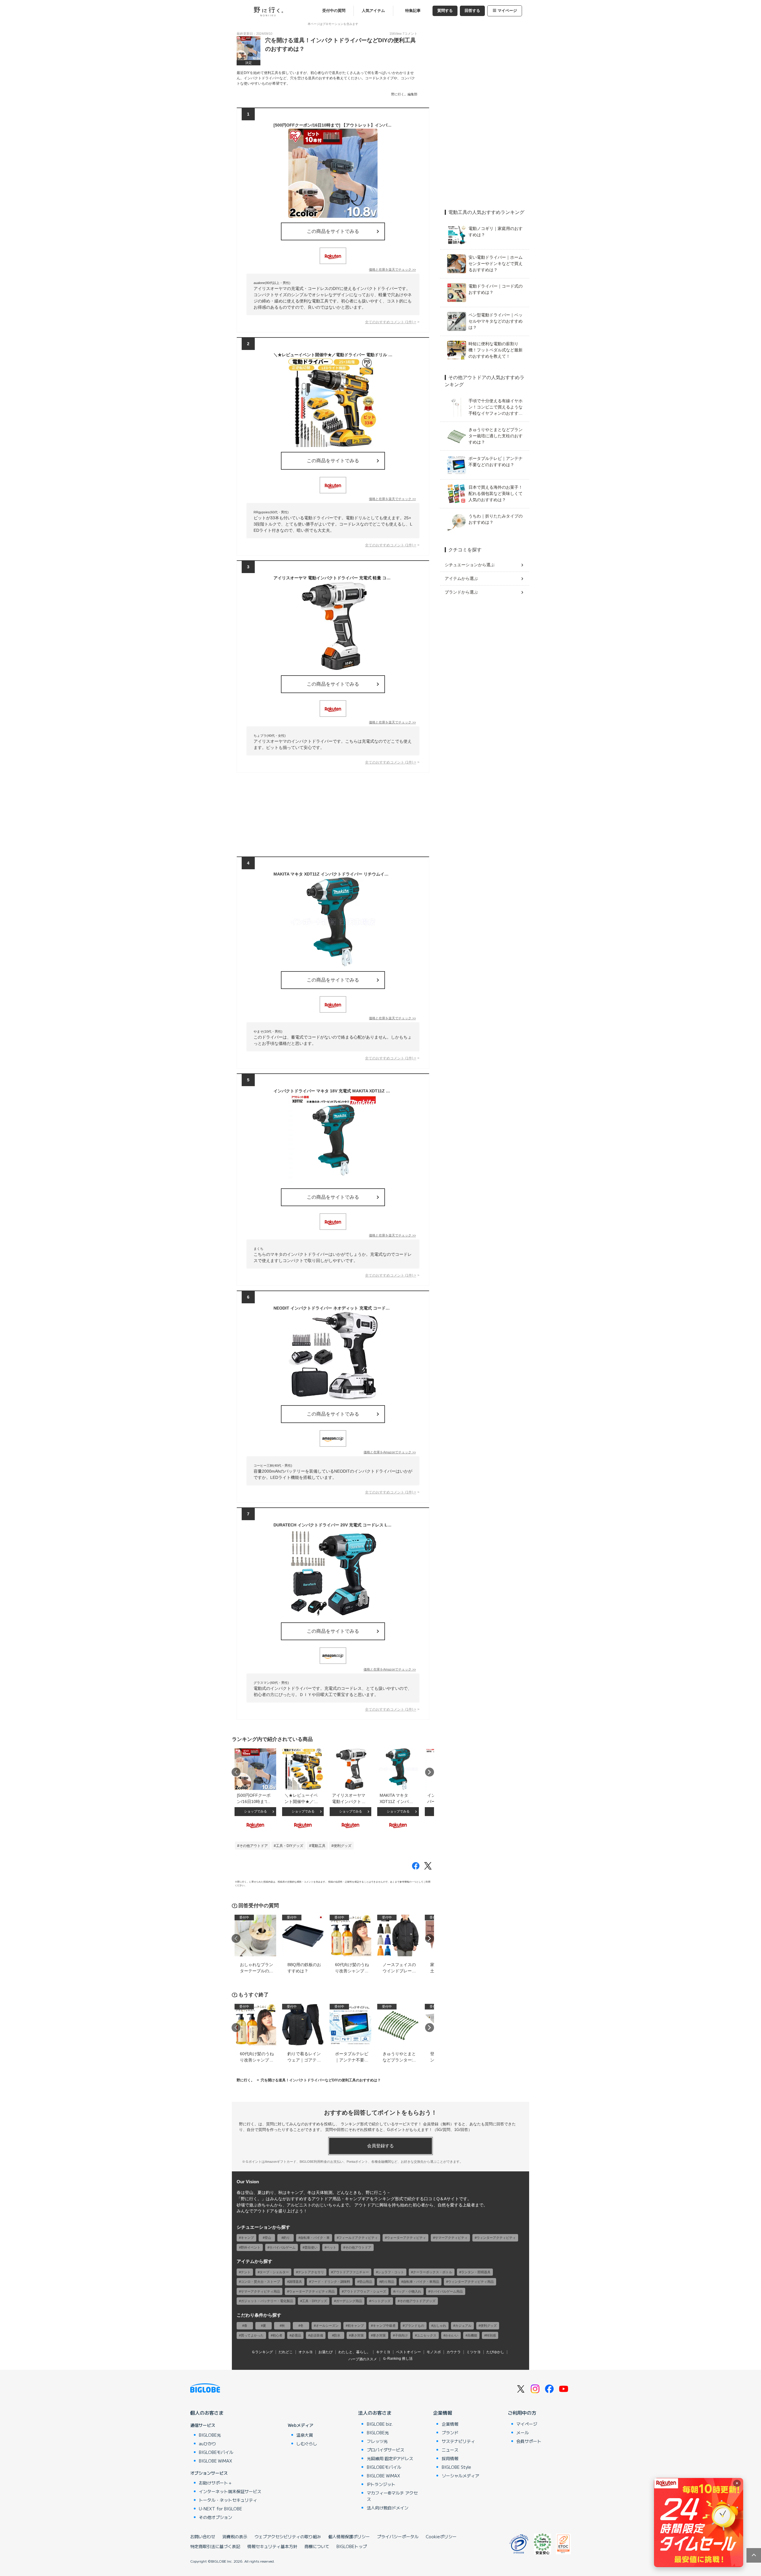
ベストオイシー (408, 2352)
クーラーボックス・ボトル (433, 2272)
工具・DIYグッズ (290, 1846)
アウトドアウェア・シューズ (365, 2291)
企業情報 (443, 2413)
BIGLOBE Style (456, 2467)
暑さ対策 (357, 2335)
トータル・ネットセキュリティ (228, 2500)
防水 (337, 2335)
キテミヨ (383, 2352)
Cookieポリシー (441, 2536)
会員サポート (529, 2441)
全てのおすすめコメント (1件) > (391, 322)
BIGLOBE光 (210, 2435)
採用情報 (450, 2458)
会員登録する (380, 2146)
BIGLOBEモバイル (216, 2452)
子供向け (401, 2335)
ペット (331, 2247)
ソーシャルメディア (460, 2476)
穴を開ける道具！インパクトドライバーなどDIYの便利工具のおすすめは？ (321, 2080)
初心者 (277, 2335)
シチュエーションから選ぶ (470, 565)
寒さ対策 (379, 2335)
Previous (236, 1772)
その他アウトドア (254, 1846)
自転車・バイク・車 (315, 2238)
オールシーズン (327, 2326)
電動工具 (318, 1846)
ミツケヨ (474, 2352)
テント (246, 2272)
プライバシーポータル (398, 2536)
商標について (317, 2546)
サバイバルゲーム (282, 2247)
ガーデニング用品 (349, 2301)
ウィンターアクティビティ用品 (471, 2282)
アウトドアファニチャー (351, 2272)
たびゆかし (495, 2352)
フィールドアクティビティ (358, 2238)
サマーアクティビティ (451, 2238)
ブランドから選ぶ (461, 592)
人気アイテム (373, 11)
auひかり (207, 2444)
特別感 (491, 2335)
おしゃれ (440, 2326)
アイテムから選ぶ (461, 578)
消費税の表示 (235, 2536)
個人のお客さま (207, 2413)
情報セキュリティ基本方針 (272, 2546)
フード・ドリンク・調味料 (331, 2282)
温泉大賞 (305, 2435)
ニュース (450, 2450)
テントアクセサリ (311, 2272)
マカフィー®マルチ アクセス (392, 2496)
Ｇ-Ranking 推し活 (398, 2359)
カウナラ (454, 2352)
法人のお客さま (375, 2413)
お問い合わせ (203, 2536)
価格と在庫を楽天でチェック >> (392, 269)
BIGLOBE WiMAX (216, 2461)
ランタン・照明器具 (476, 2272)
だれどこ (286, 2352)
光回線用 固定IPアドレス (390, 2458)
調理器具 (295, 2282)
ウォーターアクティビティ (406, 2238)
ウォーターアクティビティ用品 (312, 2291)
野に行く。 (246, 2080)
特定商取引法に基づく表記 (215, 2546)
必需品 (296, 2335)
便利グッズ (342, 1846)
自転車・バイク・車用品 (421, 2282)
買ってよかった (252, 2335)
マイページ (507, 11)
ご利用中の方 (522, 2413)
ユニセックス (427, 2335)
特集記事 (413, 11)
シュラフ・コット (391, 2272)
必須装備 (317, 2335)
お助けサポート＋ (216, 2483)
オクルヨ (306, 2352)
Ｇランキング (262, 2352)
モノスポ (434, 2352)
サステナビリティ (458, 2441)
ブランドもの (414, 2326)
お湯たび (326, 2352)
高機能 (472, 2335)
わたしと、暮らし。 (354, 2352)
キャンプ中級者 (384, 2326)
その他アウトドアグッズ (418, 2301)
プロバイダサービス (386, 2450)
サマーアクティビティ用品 (260, 2291)
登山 (268, 2238)
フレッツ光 (377, 2441)
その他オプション (216, 2517)
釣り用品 (388, 2282)
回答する (472, 11)
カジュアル (463, 2326)
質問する (445, 11)
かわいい (452, 2335)
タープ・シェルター (274, 2272)
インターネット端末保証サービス (230, 2491)
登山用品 (366, 2282)
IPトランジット (381, 2484)
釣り (287, 2238)
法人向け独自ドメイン (388, 2508)
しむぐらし (307, 2444)
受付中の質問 (334, 11)
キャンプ (247, 2238)
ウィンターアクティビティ (496, 2238)
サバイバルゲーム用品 (446, 2291)
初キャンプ (356, 2326)
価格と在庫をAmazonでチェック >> (390, 1452)
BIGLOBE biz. (380, 2424)
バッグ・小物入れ (408, 2291)
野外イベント (251, 2247)
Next (430, 1772)
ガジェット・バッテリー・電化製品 (267, 2301)
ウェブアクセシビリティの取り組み (288, 2536)
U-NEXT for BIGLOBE (220, 2509)
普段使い (311, 2247)
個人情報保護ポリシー (349, 2536)
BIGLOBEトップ (352, 2546)
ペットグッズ (381, 2301)
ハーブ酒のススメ (363, 2359)
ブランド (450, 2433)
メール (523, 2433)
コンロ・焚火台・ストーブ (260, 2282)
